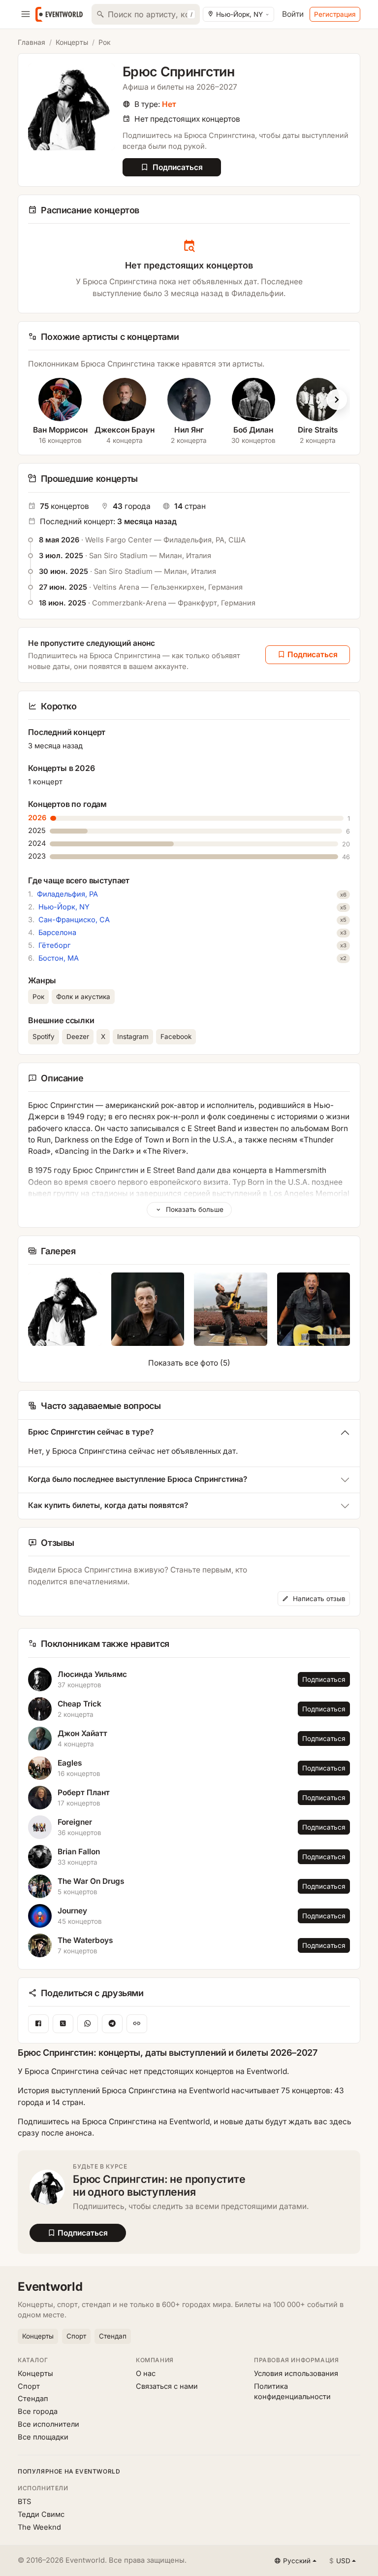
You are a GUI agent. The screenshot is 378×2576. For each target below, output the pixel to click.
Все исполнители (48, 2424)
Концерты (72, 42)
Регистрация (335, 14)
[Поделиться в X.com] (63, 2024)
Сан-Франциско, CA (74, 920)
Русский (297, 2561)
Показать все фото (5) (189, 1363)
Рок (105, 42)
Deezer (78, 1037)
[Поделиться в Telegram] (112, 2024)
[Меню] (26, 14)
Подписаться (324, 1679)
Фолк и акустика (83, 997)
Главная (31, 42)
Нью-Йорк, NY (64, 907)
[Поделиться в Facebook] (38, 2024)
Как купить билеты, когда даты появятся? (108, 1505)
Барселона (57, 933)
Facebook (176, 1037)
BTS (24, 2502)
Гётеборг (54, 945)
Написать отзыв (318, 1599)
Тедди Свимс (41, 2514)
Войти (293, 14)
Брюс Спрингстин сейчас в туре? (91, 1432)
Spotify (44, 1037)
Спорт (76, 2336)
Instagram (133, 1037)
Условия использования (296, 2374)
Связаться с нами (167, 2386)
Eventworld (50, 2287)
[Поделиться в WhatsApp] (88, 2024)
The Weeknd (39, 2527)
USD (340, 2561)
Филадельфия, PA (67, 894)
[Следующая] (337, 400)
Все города (38, 2411)
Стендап (113, 2336)
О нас (146, 2374)
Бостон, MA (59, 958)
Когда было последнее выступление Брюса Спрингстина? (138, 1479)
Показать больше (194, 1209)
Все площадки (43, 2437)
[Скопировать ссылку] (137, 2024)
